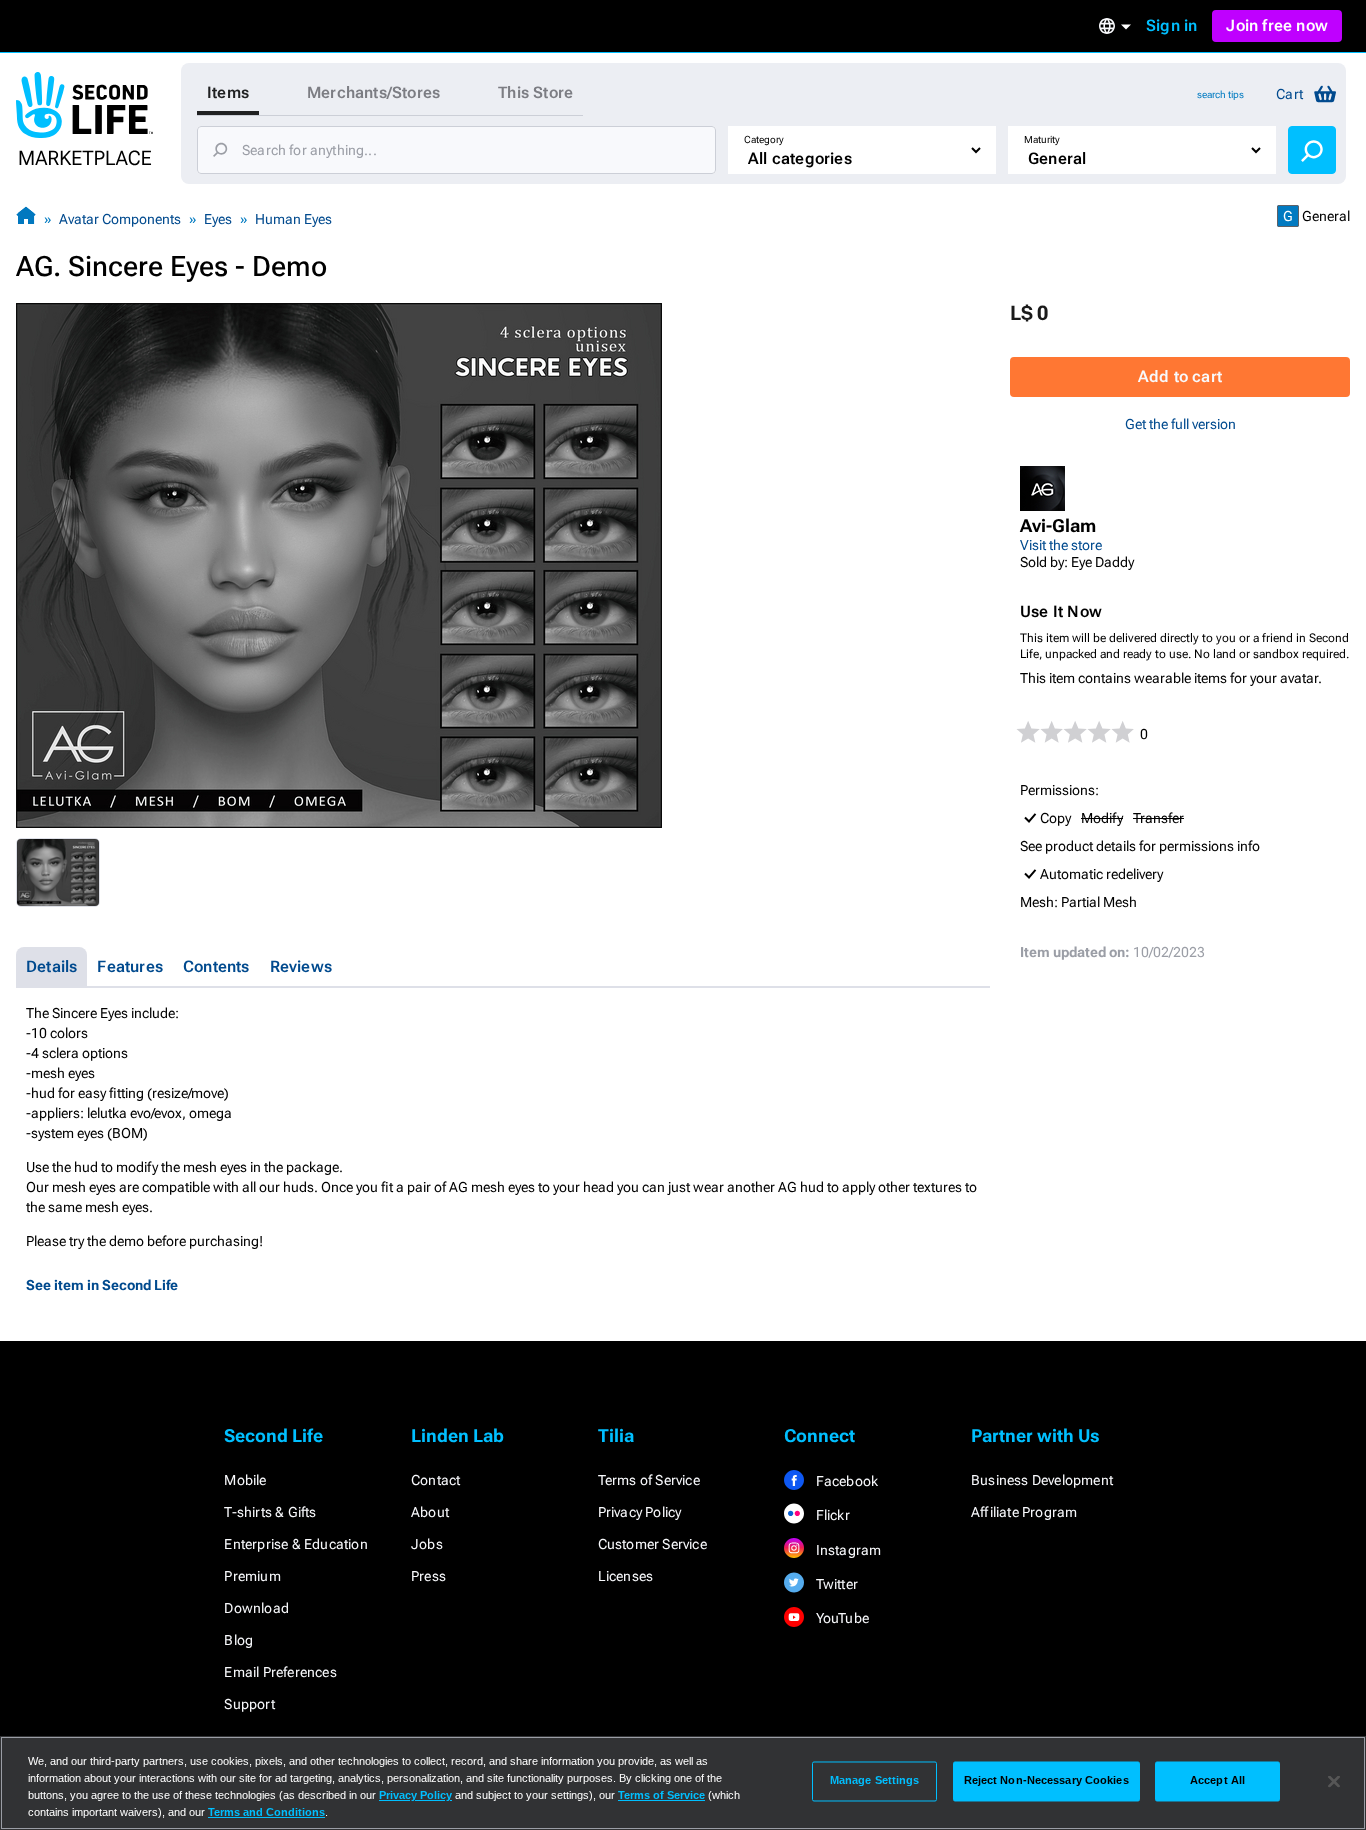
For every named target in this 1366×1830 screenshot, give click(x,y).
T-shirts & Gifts (270, 1512)
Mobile (245, 1480)
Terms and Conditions (266, 1812)
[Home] (26, 218)
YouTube (840, 1618)
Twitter (835, 1584)
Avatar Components (120, 219)
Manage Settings (875, 1781)
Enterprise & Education (295, 1544)
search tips (1220, 94)
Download (256, 1608)
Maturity (1042, 139)
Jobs (427, 1544)
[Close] (1334, 1781)
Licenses (626, 1576)
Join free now (1277, 25)
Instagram (846, 1550)
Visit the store (1061, 545)
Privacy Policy (640, 1512)
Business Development (1042, 1480)
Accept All (1217, 1781)
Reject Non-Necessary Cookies (1046, 1781)
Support (249, 1704)
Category (764, 139)
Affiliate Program (1024, 1512)
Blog (238, 1640)
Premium (252, 1576)
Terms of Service (649, 1480)
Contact (435, 1480)
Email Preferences (280, 1672)
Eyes (218, 219)
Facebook (845, 1481)
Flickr (830, 1515)
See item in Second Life (102, 1285)
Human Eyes (293, 219)
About (430, 1512)
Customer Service (652, 1544)
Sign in (1171, 25)
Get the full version (1180, 424)
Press (428, 1576)
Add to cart (1180, 376)
